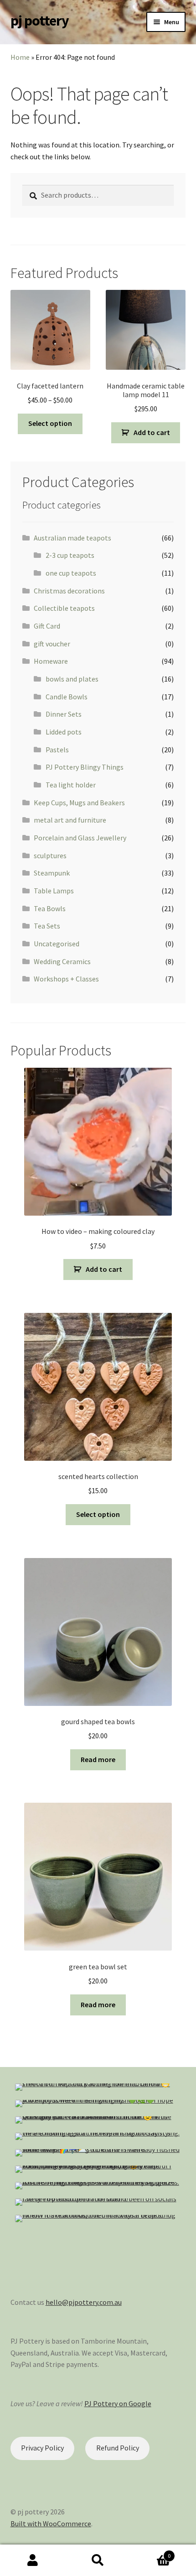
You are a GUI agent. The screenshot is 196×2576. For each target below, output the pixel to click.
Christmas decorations (69, 591)
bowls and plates (72, 679)
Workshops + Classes (66, 979)
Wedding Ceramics (62, 961)
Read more (98, 1759)
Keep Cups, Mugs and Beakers (79, 803)
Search (98, 2560)
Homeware (51, 661)
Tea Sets (47, 926)
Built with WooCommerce (51, 2524)
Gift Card (47, 626)
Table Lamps (54, 891)
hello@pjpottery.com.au (84, 2302)
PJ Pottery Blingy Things (85, 767)
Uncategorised (57, 944)
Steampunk (52, 873)
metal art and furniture (70, 820)
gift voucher (52, 644)
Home (20, 57)
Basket (151, 2552)
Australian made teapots (72, 538)
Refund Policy (118, 2448)
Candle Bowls (67, 697)
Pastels (57, 750)
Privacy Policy (42, 2448)
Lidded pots (64, 732)
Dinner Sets (64, 714)
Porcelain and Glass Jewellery (80, 838)
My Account (33, 2560)
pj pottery (40, 21)
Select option (50, 423)
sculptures (50, 855)
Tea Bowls (50, 908)
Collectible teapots (64, 608)
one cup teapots (71, 573)
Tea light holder (71, 785)
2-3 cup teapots (70, 555)
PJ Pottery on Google (118, 2403)
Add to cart (152, 432)
